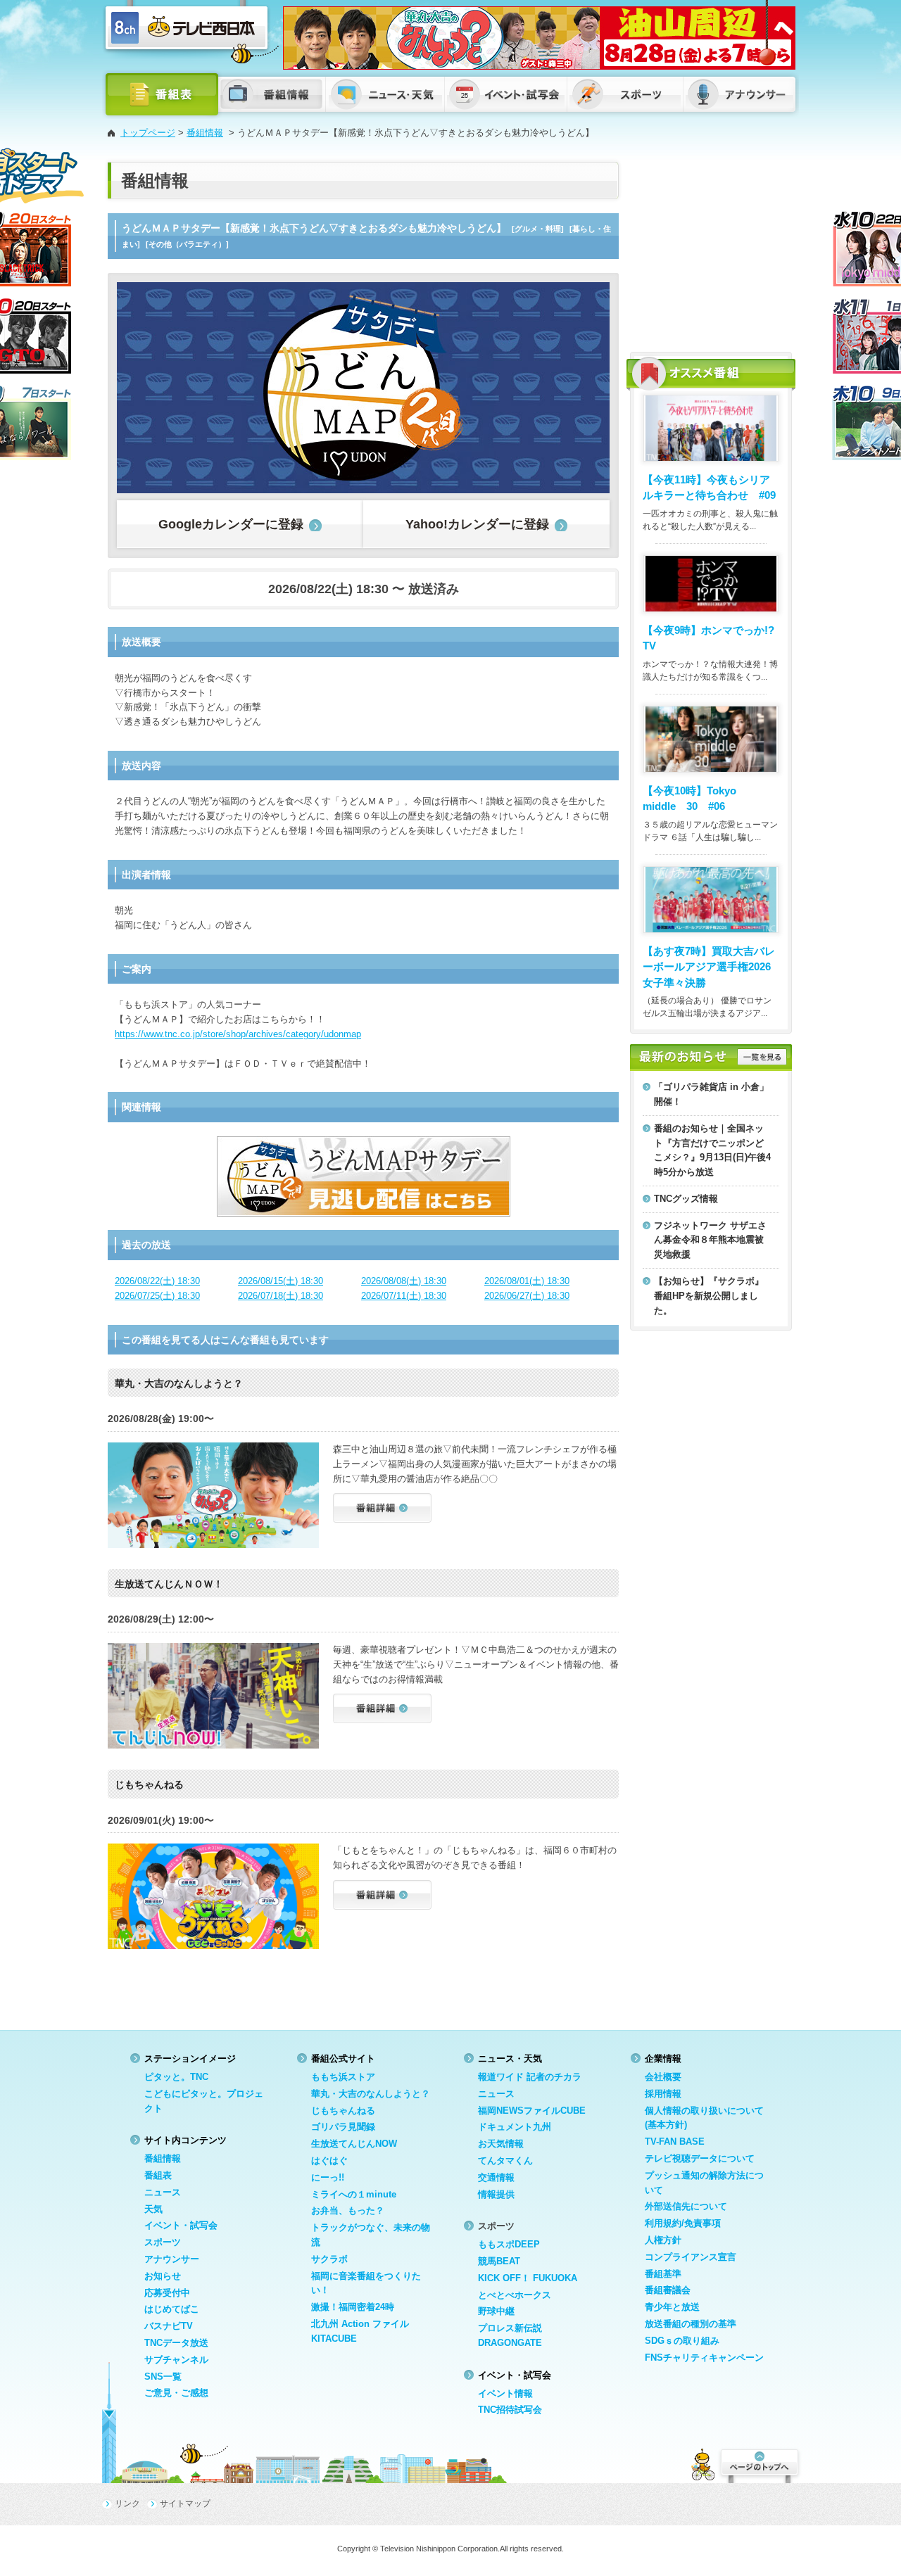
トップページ (148, 133)
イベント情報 (505, 2393)
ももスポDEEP (509, 2244)
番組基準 (663, 2274)
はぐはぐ (329, 2161)
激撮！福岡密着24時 (353, 2307)
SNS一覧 (163, 2377)
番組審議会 (668, 2290)
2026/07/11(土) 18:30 (404, 1296)
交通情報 (496, 2177)
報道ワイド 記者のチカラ (530, 2077)
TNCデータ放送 (176, 2343)
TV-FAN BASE (675, 2142)
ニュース (163, 2192)
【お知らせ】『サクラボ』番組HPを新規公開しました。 (709, 1296)
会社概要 (663, 2077)
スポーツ (163, 2242)
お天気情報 (501, 2144)
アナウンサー (172, 2259)
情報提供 (496, 2194)
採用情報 (663, 2094)
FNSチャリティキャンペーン (704, 2358)
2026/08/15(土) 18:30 (281, 1281)
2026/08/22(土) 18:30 (157, 1281)
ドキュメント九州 (515, 2127)
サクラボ (329, 2259)
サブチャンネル (176, 2360)
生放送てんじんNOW (354, 2144)
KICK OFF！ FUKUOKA (528, 2278)
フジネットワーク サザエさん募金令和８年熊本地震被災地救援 (710, 1240)
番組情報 (205, 133)
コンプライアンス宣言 (691, 2257)
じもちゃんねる (343, 2111)
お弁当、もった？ (348, 2210)
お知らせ (163, 2276)
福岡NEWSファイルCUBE (532, 2111)
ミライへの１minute (354, 2194)
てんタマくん (505, 2161)
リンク (127, 2504)
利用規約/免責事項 (683, 2223)
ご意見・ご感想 (176, 2393)
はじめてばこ (172, 2309)
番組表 (158, 2175)
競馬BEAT (499, 2261)
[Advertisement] (711, 250)
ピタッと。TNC (176, 2077)
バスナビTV (169, 2326)
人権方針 (663, 2240)
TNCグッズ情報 (686, 1199)
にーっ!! (328, 2177)
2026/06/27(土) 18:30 (527, 1296)
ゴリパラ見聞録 (343, 2127)
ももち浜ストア (343, 2077)
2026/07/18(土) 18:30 (281, 1296)
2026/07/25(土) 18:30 (157, 1296)
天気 (153, 2209)
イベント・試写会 (181, 2225)
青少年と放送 (672, 2307)
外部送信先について (686, 2206)
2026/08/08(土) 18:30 (404, 1281)
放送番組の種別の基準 (691, 2324)
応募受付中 (167, 2293)
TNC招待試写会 (510, 2410)
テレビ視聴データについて (700, 2158)
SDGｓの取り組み (682, 2341)
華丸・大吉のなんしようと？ (371, 2094)
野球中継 (496, 2311)
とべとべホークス (515, 2295)
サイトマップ (185, 2504)
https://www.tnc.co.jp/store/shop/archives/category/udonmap (238, 1034)
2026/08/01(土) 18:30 (527, 1281)
